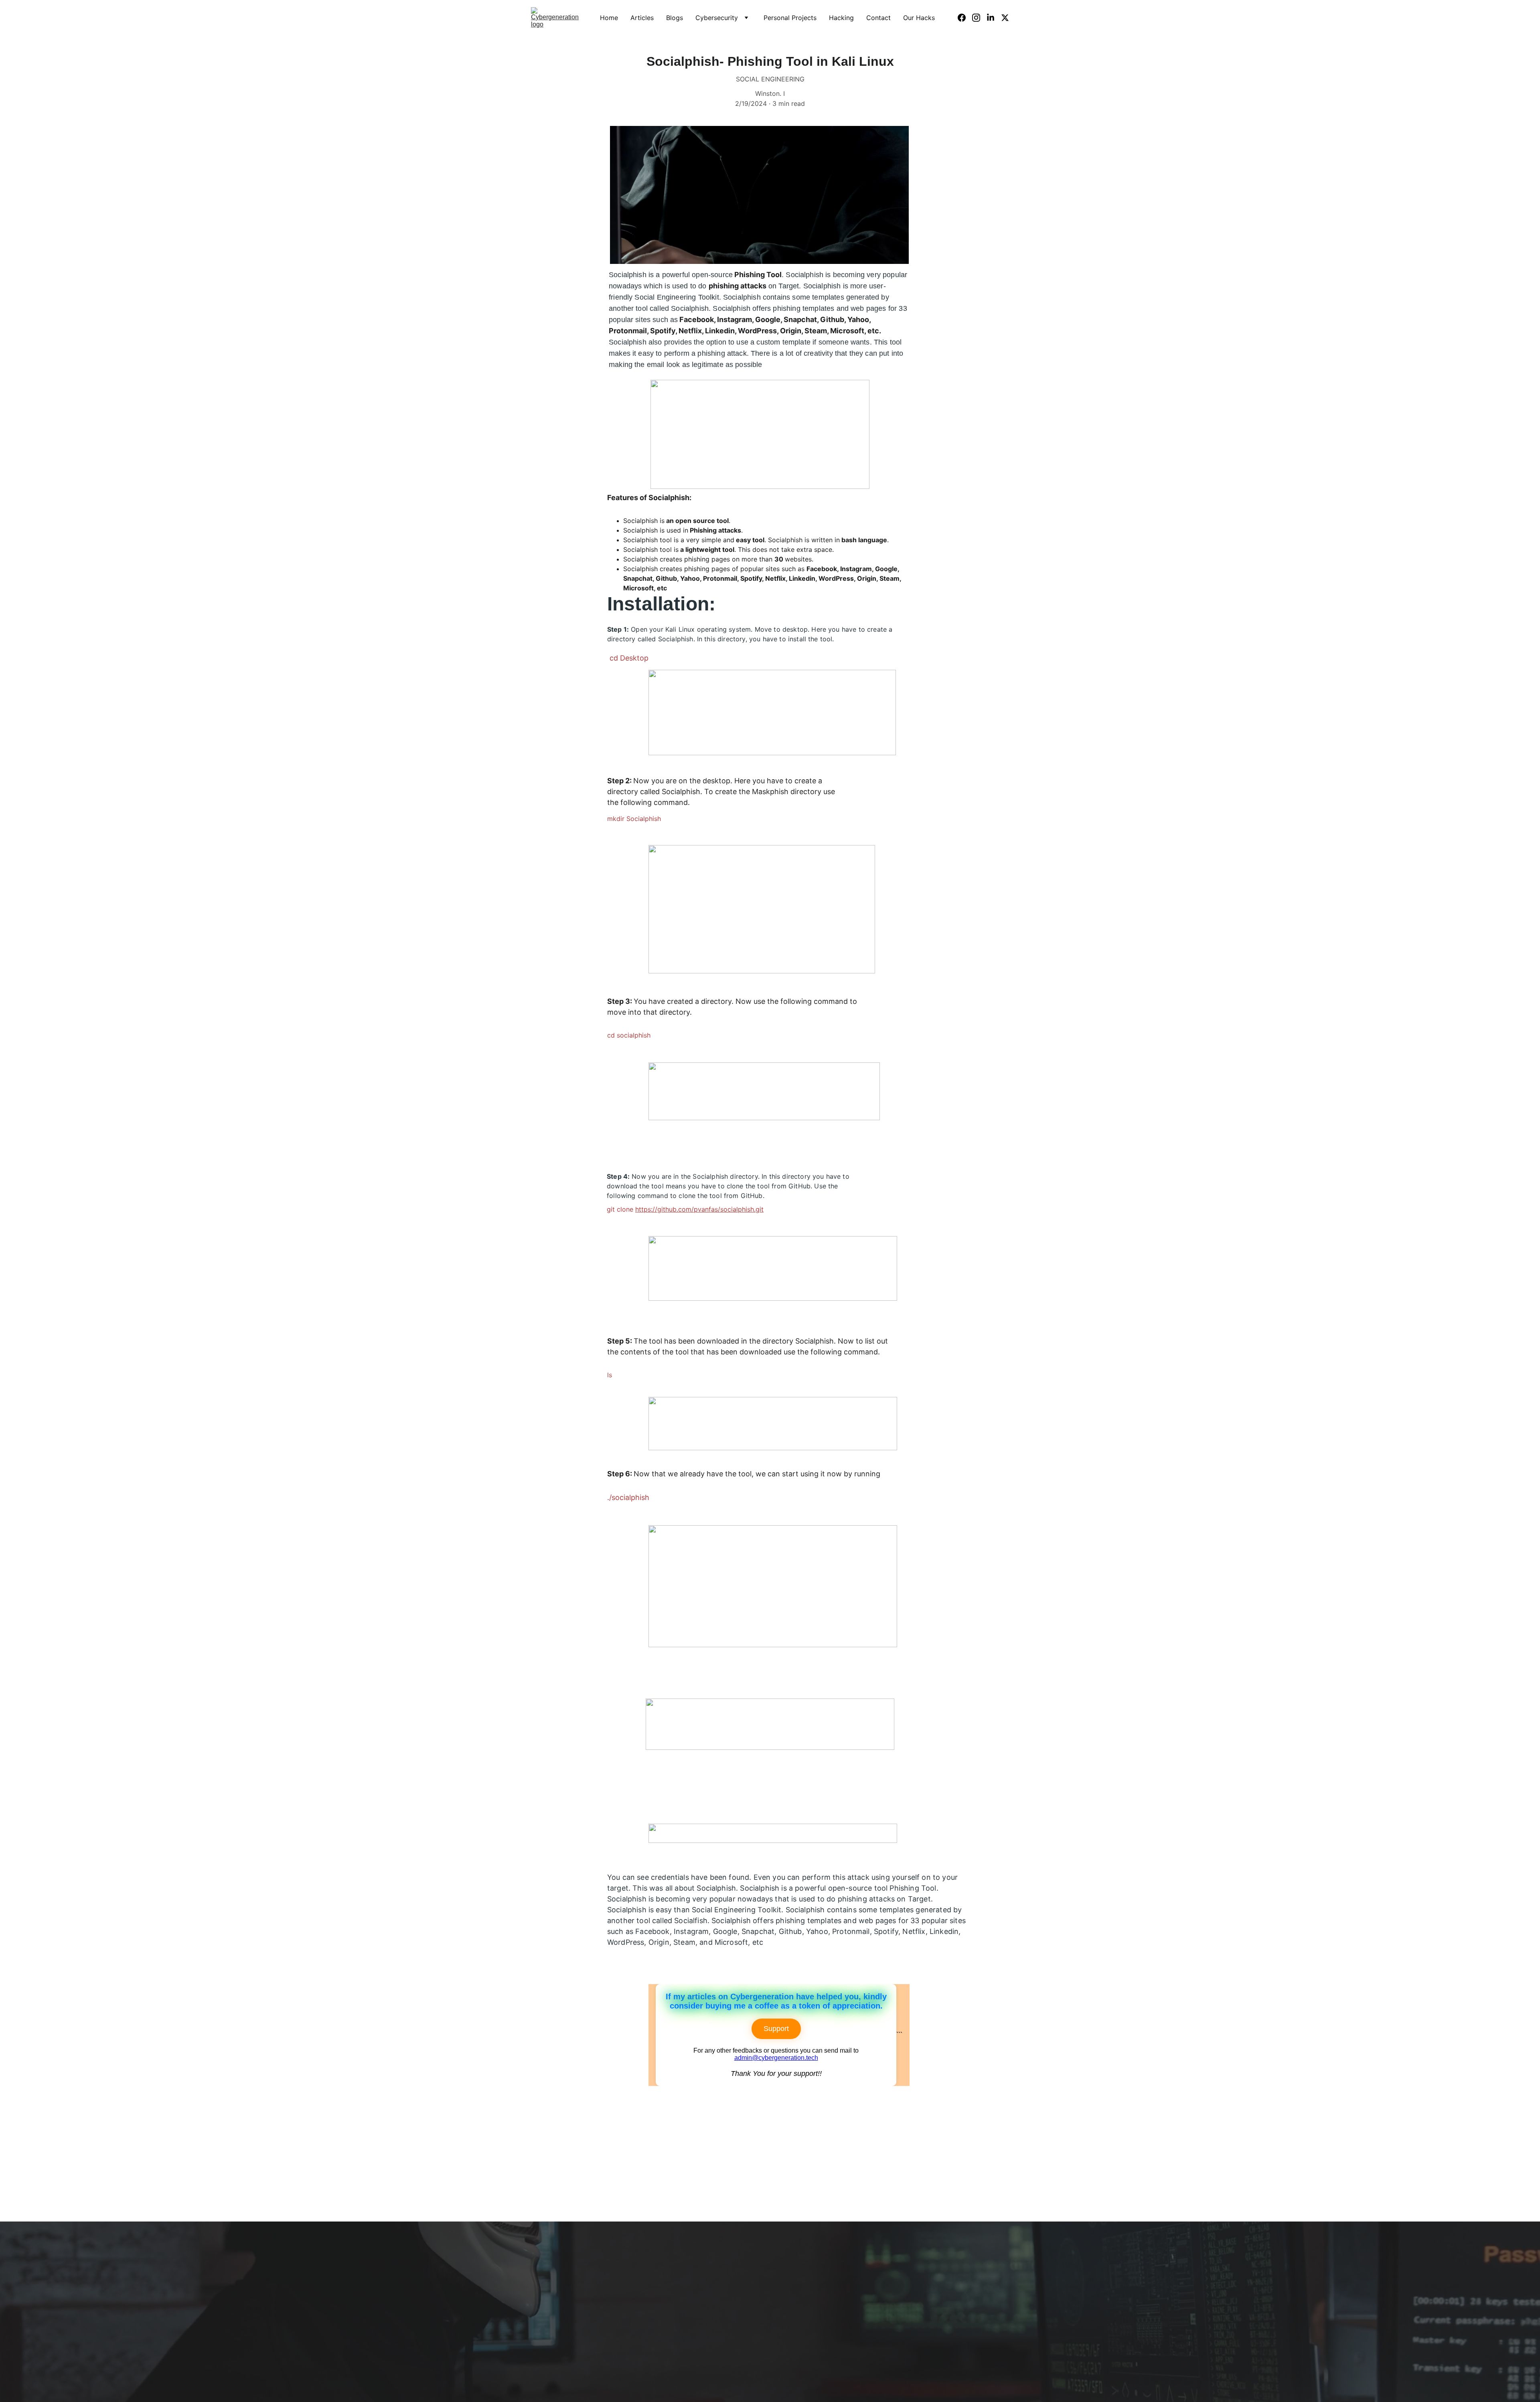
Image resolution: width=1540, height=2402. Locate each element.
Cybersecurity (717, 18)
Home (609, 18)
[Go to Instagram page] (979, 18)
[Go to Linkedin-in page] (994, 18)
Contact (878, 18)
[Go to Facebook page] (965, 18)
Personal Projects (790, 18)
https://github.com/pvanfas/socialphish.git (699, 1209)
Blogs (675, 18)
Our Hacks (919, 18)
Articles (642, 18)
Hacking (841, 18)
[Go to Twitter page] (1005, 18)
